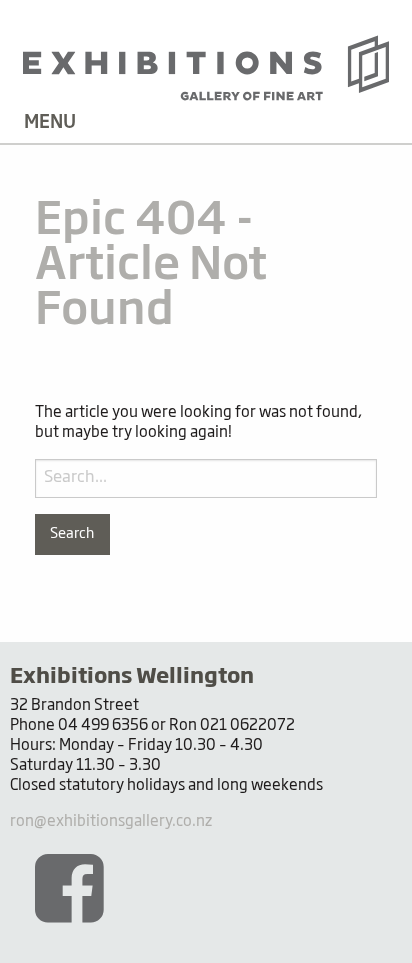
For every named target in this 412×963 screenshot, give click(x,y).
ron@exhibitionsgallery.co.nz (111, 821)
